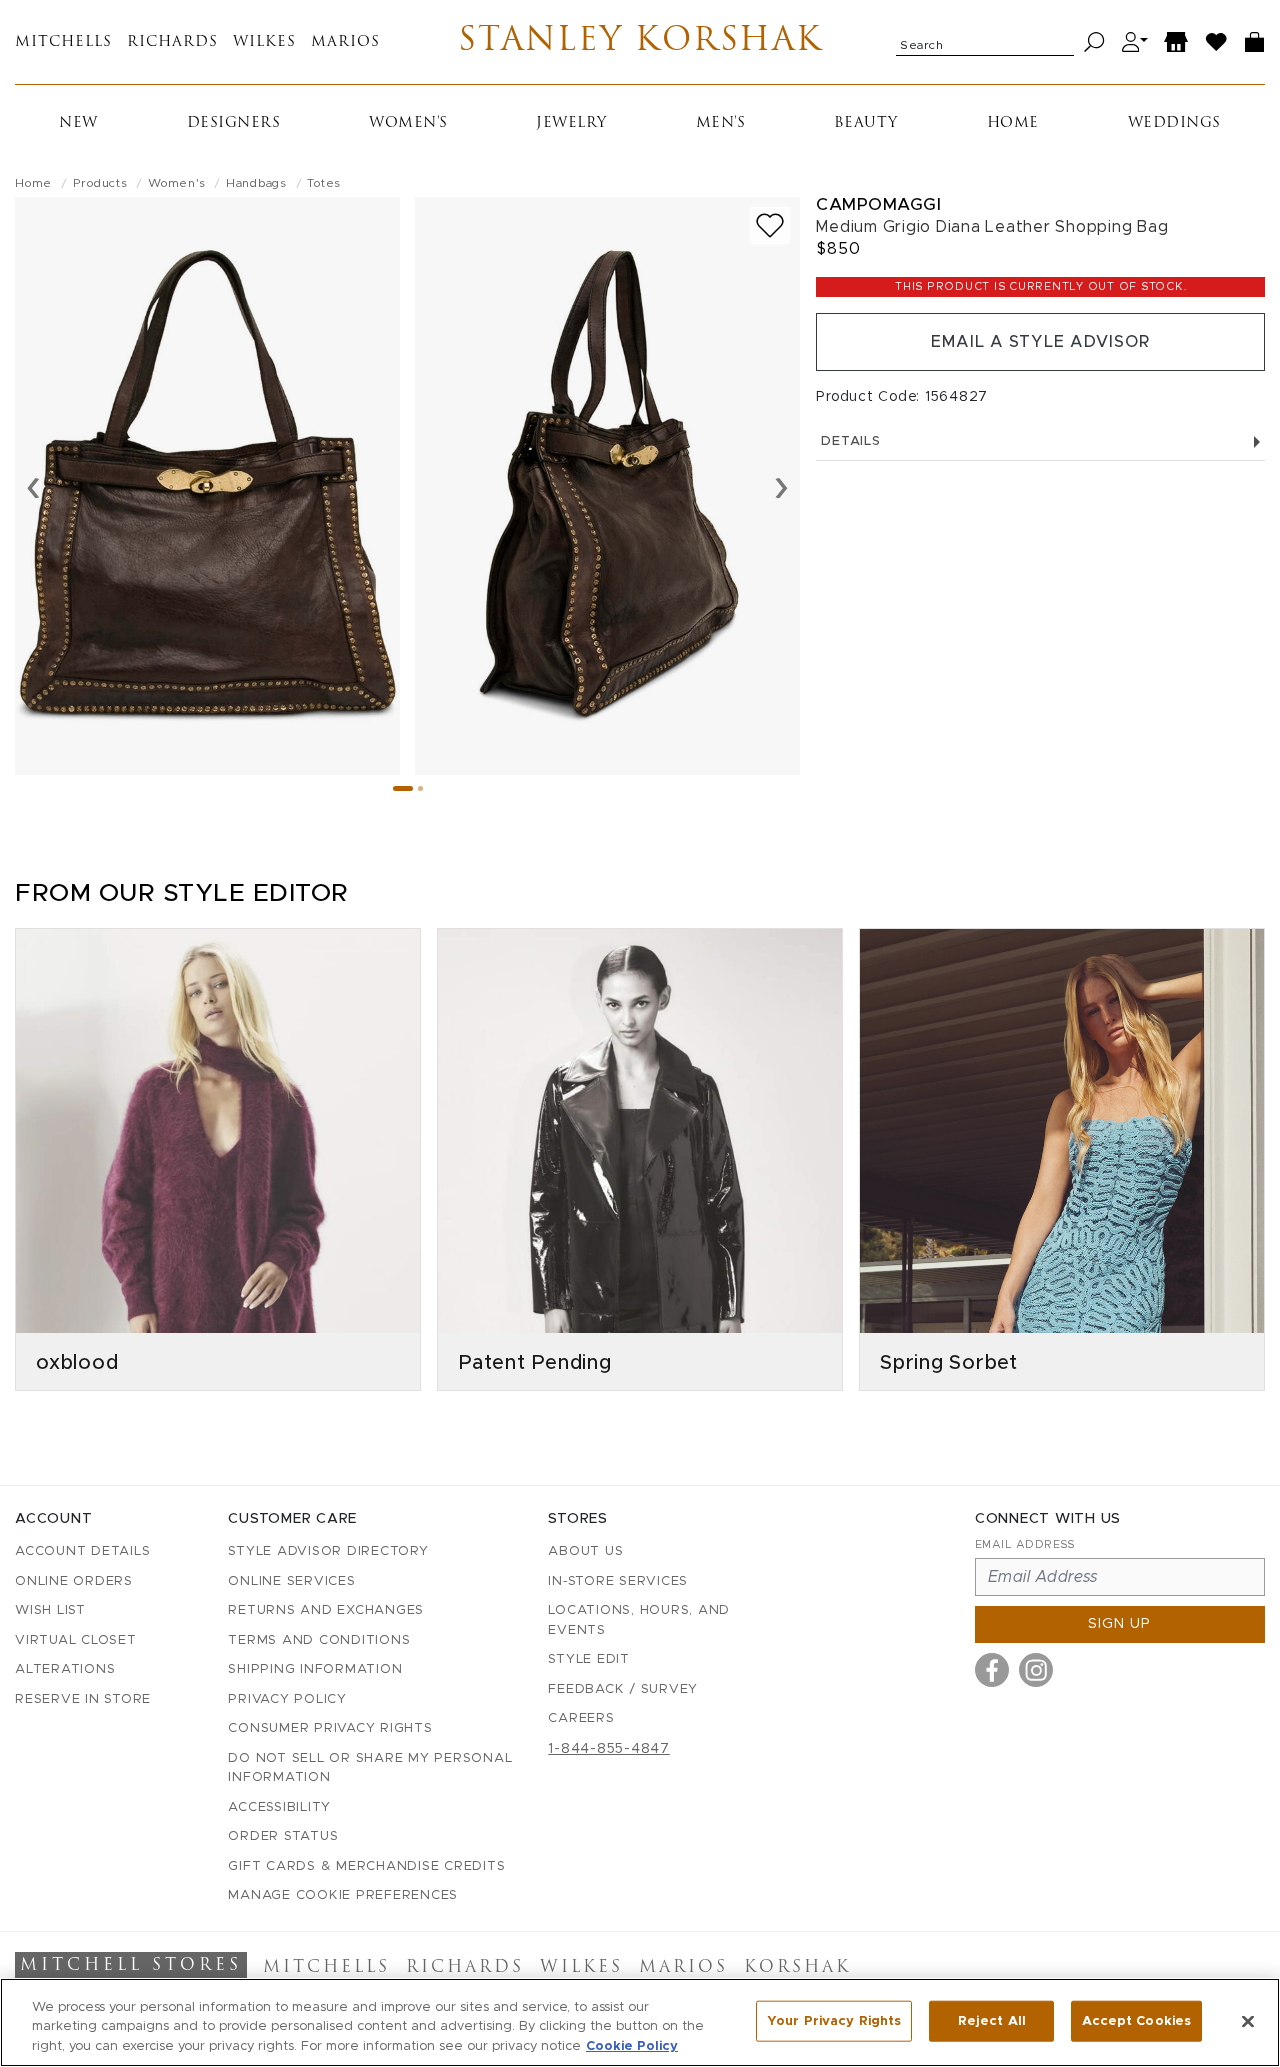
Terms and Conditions (319, 1640)
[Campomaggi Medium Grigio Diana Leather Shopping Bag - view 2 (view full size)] (607, 486)
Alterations (65, 1669)
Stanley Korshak (640, 42)
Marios (345, 42)
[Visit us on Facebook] (992, 1670)
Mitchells (63, 42)
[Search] (1094, 42)
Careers (581, 1718)
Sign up (1119, 1624)
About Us (585, 1551)
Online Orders (74, 1581)
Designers (234, 123)
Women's (408, 123)
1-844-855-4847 (609, 1749)
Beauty (866, 123)
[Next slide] (781, 486)
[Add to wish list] (770, 225)
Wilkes (264, 42)
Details (850, 441)
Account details (82, 1551)
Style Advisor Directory (328, 1551)
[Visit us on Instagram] (1036, 1670)
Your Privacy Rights (834, 2020)
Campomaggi (878, 204)
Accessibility (279, 1807)
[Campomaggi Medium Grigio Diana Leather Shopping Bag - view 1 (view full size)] (207, 486)
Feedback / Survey (623, 1689)
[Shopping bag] (1255, 42)
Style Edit (589, 1659)
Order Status (283, 1836)
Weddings (1174, 123)
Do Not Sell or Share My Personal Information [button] (370, 1768)
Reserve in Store (83, 1699)
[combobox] (985, 42)
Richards (172, 42)
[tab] (403, 788)
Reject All (992, 2020)
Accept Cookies (1136, 2020)
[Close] (1248, 2021)
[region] (640, 2022)
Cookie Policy (632, 2046)
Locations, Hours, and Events (639, 1620)
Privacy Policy (287, 1699)
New (78, 123)
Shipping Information (315, 1669)
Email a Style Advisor (1040, 342)
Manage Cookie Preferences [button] (343, 1895)
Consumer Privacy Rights (330, 1728)
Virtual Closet (76, 1640)
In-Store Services (618, 1581)
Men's (721, 123)
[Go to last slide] (33, 486)
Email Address (1025, 1544)
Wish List (50, 1610)
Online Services (291, 1581)
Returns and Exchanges (326, 1610)
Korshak (797, 1968)
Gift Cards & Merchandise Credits (366, 1866)
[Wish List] (1217, 42)
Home (1013, 123)
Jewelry (571, 123)
